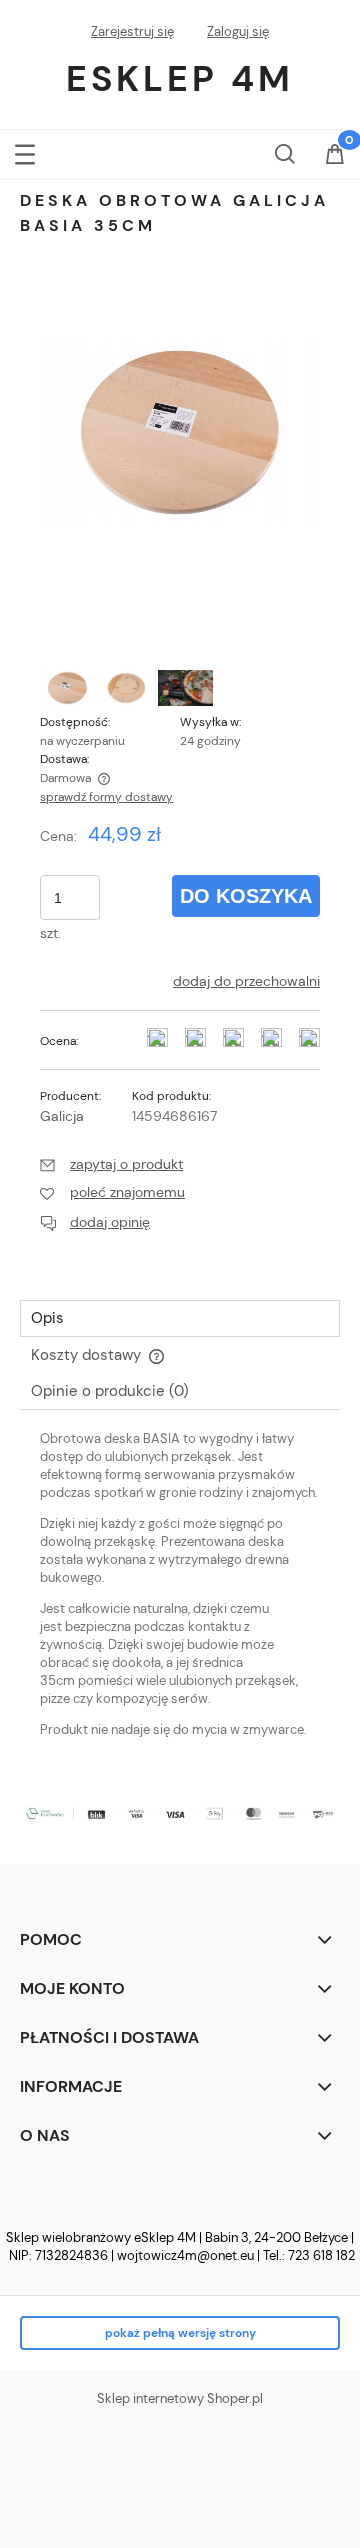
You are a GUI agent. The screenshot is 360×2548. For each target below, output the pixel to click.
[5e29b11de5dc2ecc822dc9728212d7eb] (126, 688)
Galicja (62, 1116)
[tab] (180, 1318)
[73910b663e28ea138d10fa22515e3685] (67, 688)
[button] (25, 150)
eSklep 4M (180, 78)
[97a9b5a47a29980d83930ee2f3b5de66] (185, 688)
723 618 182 (321, 2255)
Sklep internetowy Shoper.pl (180, 2398)
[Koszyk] (335, 156)
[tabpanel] (180, 1601)
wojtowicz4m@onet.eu (185, 2255)
